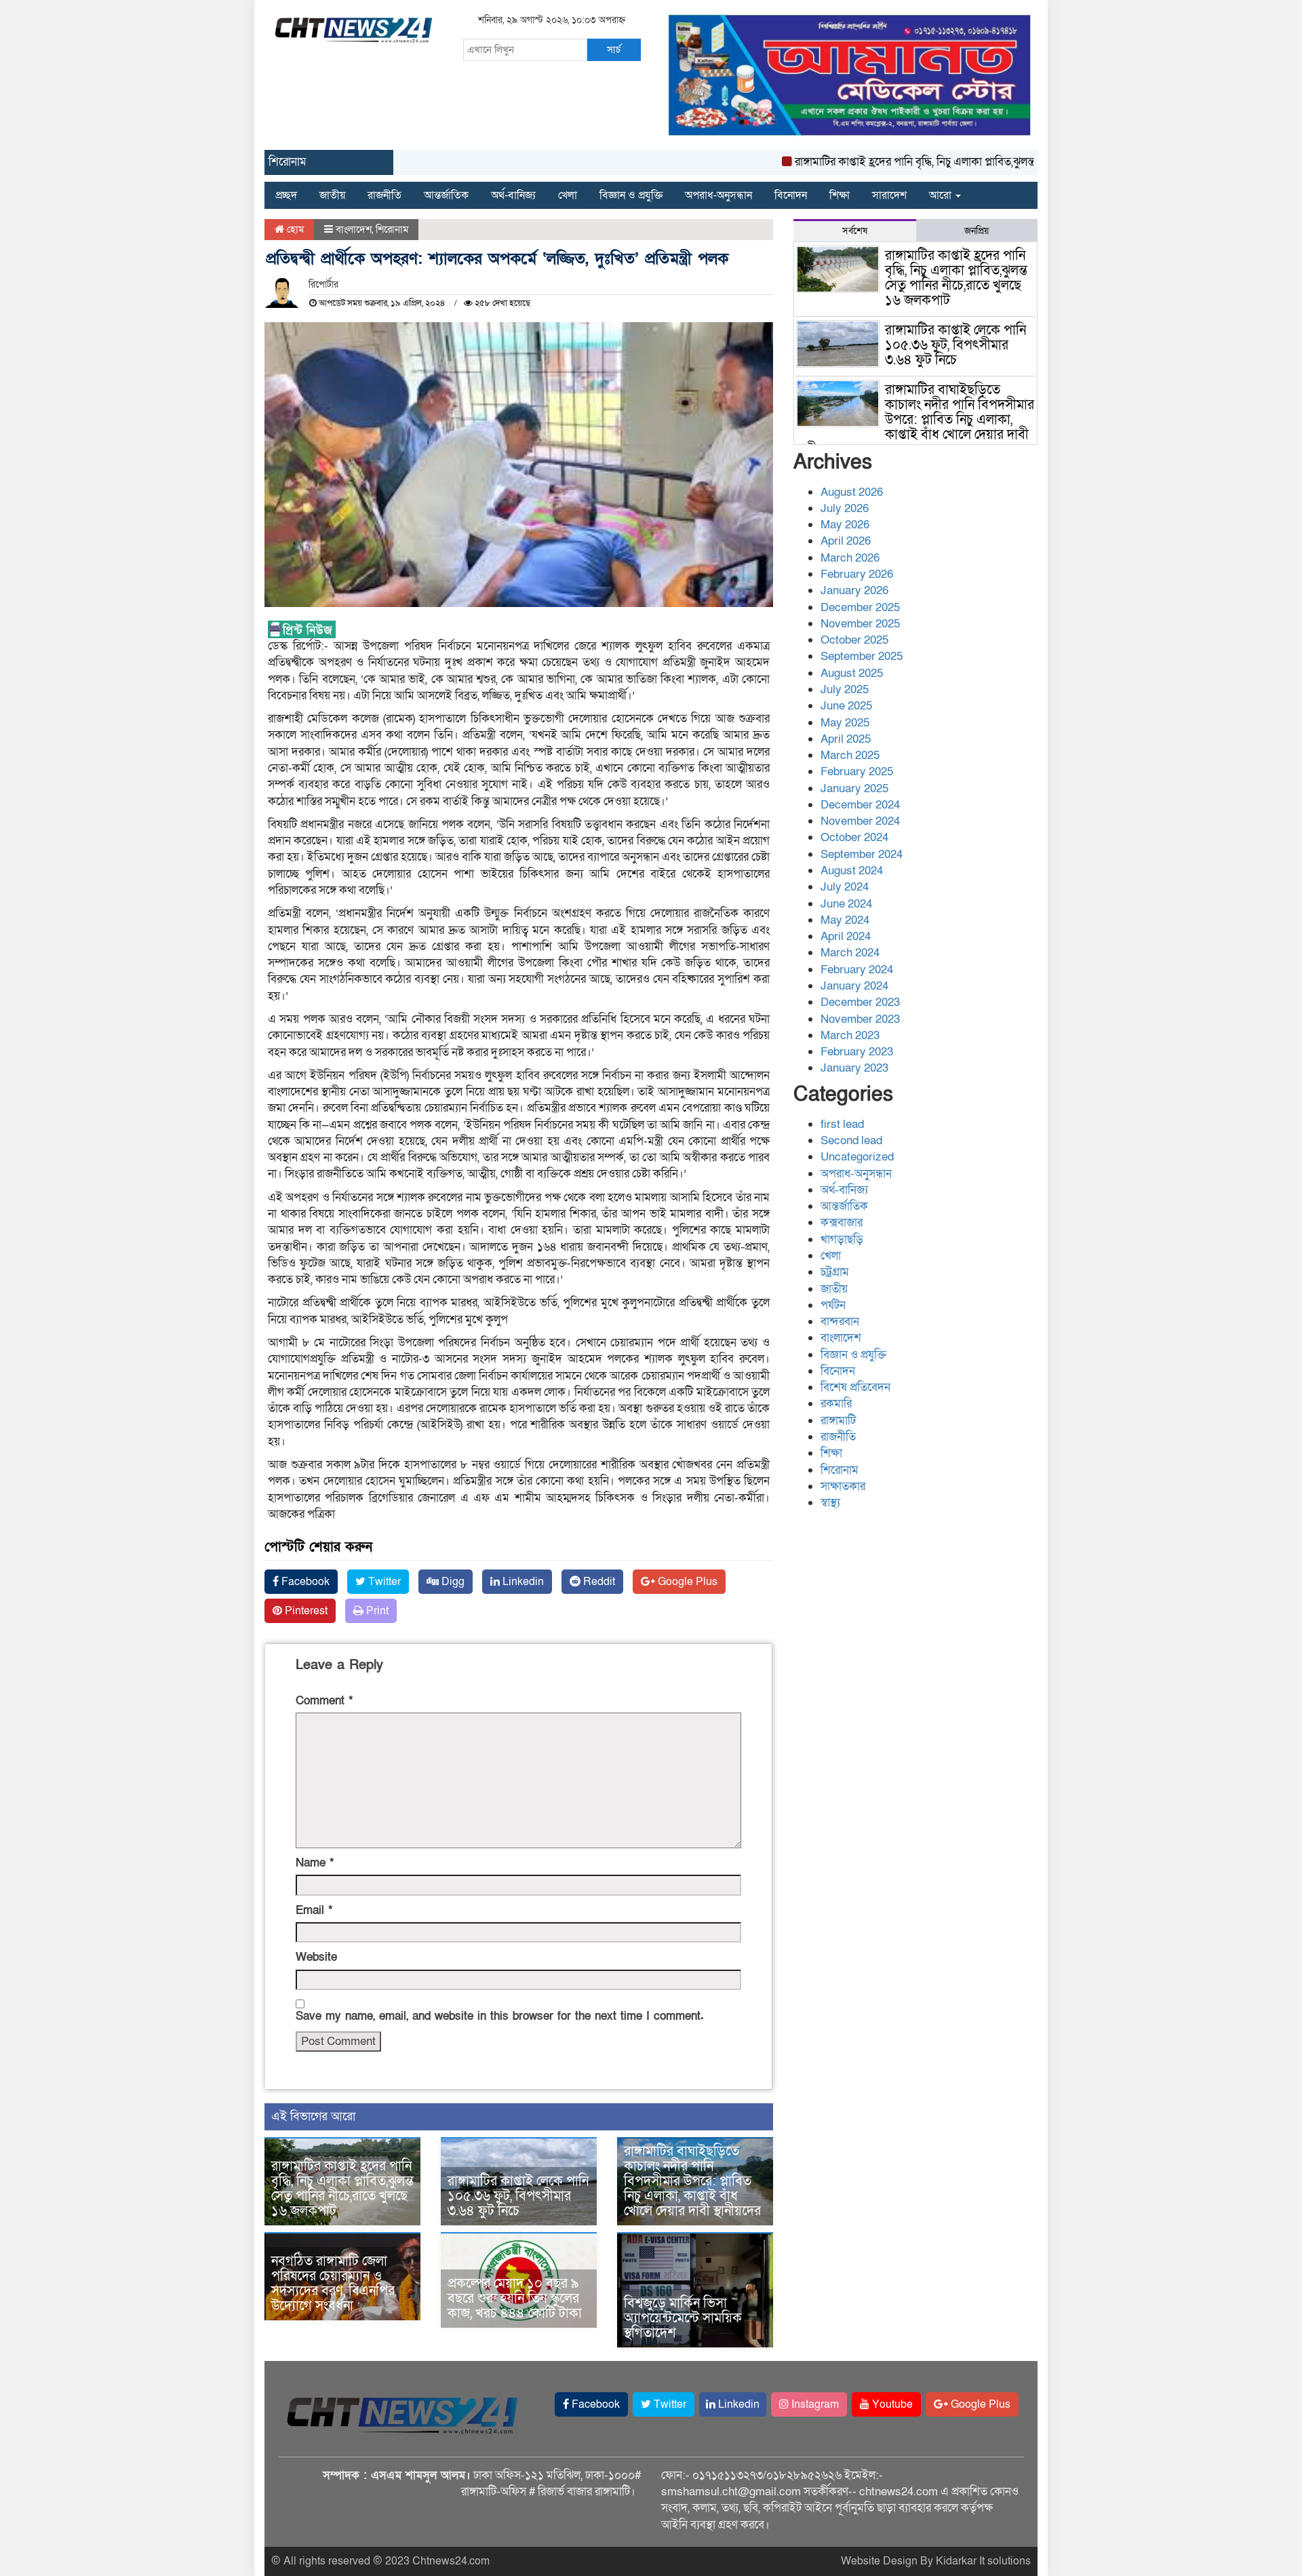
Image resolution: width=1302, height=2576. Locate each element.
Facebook (304, 1582)
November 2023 (860, 1019)
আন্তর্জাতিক (446, 195)
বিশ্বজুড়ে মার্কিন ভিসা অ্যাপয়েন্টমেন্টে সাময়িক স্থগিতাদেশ (683, 2318)
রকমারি (836, 1404)
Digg (452, 1582)
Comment (324, 1701)
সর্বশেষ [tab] (855, 231)
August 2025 (852, 673)
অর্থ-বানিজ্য (513, 195)
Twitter (383, 1582)
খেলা (568, 195)
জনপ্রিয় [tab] (976, 231)
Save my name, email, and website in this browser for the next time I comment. (500, 2016)
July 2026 (845, 508)
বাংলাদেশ (354, 229)
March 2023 (850, 1035)
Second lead (851, 1140)
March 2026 (850, 558)
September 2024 (862, 854)
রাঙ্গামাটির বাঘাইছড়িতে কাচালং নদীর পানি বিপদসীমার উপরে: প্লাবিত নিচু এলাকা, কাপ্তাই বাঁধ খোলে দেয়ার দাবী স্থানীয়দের (692, 2181)
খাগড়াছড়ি (842, 1240)
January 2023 (854, 1068)
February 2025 (857, 772)
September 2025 (862, 656)
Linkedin (522, 1582)
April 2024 (846, 936)
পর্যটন (833, 1305)
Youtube (891, 2404)
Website (316, 1957)
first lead (842, 1124)
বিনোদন (791, 195)
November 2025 (860, 624)
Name (315, 1863)
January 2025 (854, 788)
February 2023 (857, 1052)
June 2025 (846, 706)
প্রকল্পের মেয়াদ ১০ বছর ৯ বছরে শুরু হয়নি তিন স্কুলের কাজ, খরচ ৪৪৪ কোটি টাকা (515, 2299)
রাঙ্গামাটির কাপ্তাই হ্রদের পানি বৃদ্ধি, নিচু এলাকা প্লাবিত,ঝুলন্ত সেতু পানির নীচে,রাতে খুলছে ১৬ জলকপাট (956, 162)
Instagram (814, 2404)
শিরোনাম (392, 229)
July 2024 (845, 887)
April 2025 (846, 739)
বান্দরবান (840, 1322)
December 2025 (860, 607)
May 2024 (845, 920)
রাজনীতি (384, 195)
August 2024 (852, 871)
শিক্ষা (840, 195)
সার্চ (614, 50)
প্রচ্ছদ (286, 195)
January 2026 (854, 590)
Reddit (598, 1582)
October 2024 (854, 837)
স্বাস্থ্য (830, 1503)
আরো (942, 195)
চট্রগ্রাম (835, 1272)
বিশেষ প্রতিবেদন (855, 1387)
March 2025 (850, 755)
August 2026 (852, 492)
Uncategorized (857, 1157)
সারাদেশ (889, 195)
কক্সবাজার (842, 1223)
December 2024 (860, 805)
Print (376, 1611)
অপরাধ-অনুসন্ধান (718, 195)
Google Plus (686, 1582)
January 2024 (854, 986)
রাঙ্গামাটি (838, 1421)
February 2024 (857, 970)
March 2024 (850, 953)
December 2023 (860, 1002)
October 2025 (854, 640)
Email (314, 1910)
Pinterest (305, 1611)
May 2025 (845, 723)
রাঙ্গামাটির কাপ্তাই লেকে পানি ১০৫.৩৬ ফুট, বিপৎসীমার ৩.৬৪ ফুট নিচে (518, 2196)
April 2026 (846, 541)
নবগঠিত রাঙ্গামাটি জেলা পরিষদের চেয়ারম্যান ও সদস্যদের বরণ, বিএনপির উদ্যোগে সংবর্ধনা (333, 2284)
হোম (294, 229)
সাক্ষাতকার (843, 1486)
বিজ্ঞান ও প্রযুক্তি (631, 195)
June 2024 (846, 904)
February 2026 (857, 574)
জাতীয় (332, 195)
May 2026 (845, 525)
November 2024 (860, 821)
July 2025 (845, 689)
